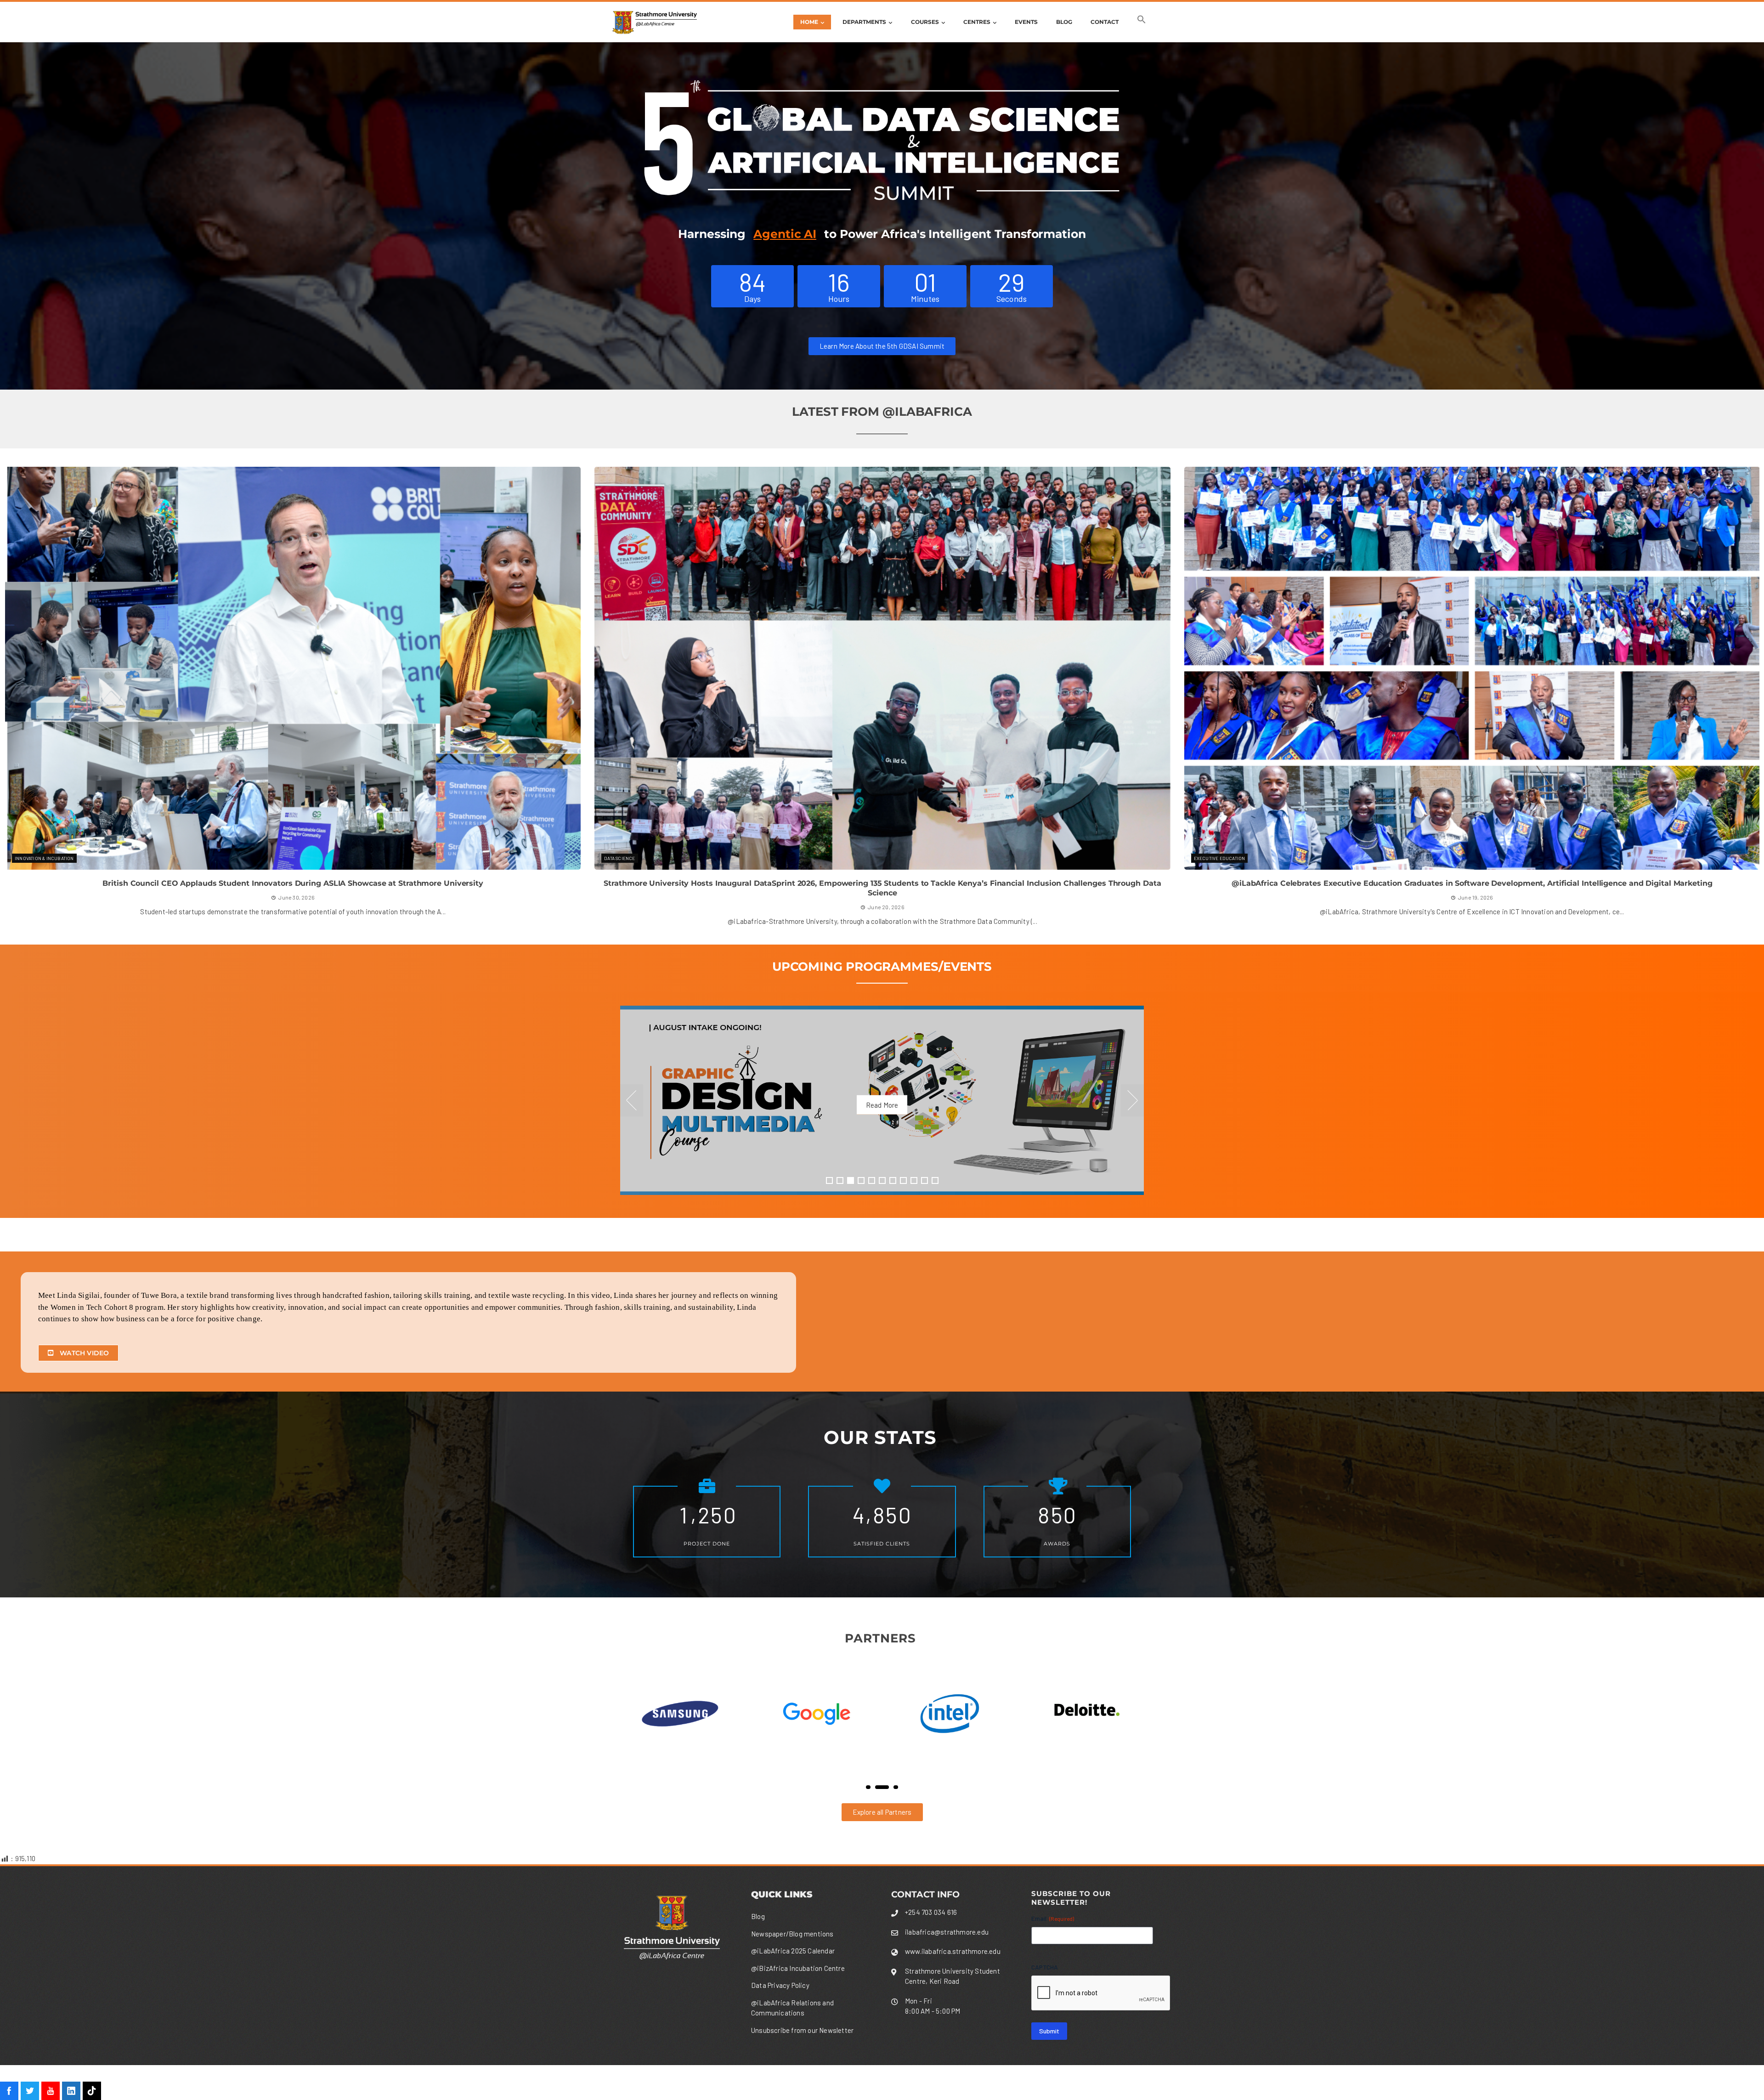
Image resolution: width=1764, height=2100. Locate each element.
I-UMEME (614, 858)
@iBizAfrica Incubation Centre (798, 1968)
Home (809, 22)
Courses (925, 22)
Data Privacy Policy (780, 1985)
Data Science (30, 858)
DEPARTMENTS (864, 22)
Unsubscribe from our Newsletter (802, 2030)
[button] (1142, 22)
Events (1026, 22)
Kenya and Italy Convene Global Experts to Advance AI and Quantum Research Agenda (293, 883)
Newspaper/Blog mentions (792, 1934)
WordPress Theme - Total (860, 2082)
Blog (1064, 22)
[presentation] (10, 696)
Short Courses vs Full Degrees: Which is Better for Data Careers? (1472, 883)
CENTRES (977, 22)
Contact (1105, 22)
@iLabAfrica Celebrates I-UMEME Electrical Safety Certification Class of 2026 (882, 883)
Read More (882, 1105)
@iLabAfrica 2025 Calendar (793, 1951)
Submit (1049, 2031)
